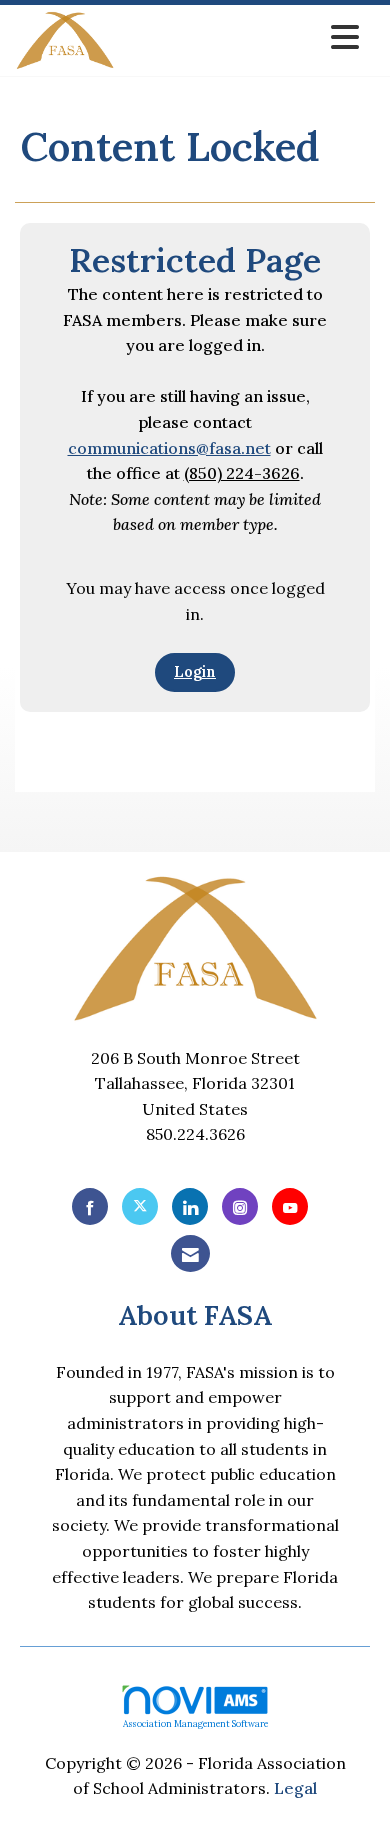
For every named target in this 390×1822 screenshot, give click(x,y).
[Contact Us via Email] (190, 1253)
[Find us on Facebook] (90, 1206)
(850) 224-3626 (242, 473)
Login (195, 672)
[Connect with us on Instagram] (240, 1206)
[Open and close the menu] (242, 37)
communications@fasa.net (169, 448)
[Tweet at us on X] (140, 1206)
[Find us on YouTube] (290, 1206)
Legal (295, 1788)
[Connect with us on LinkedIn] (190, 1206)
